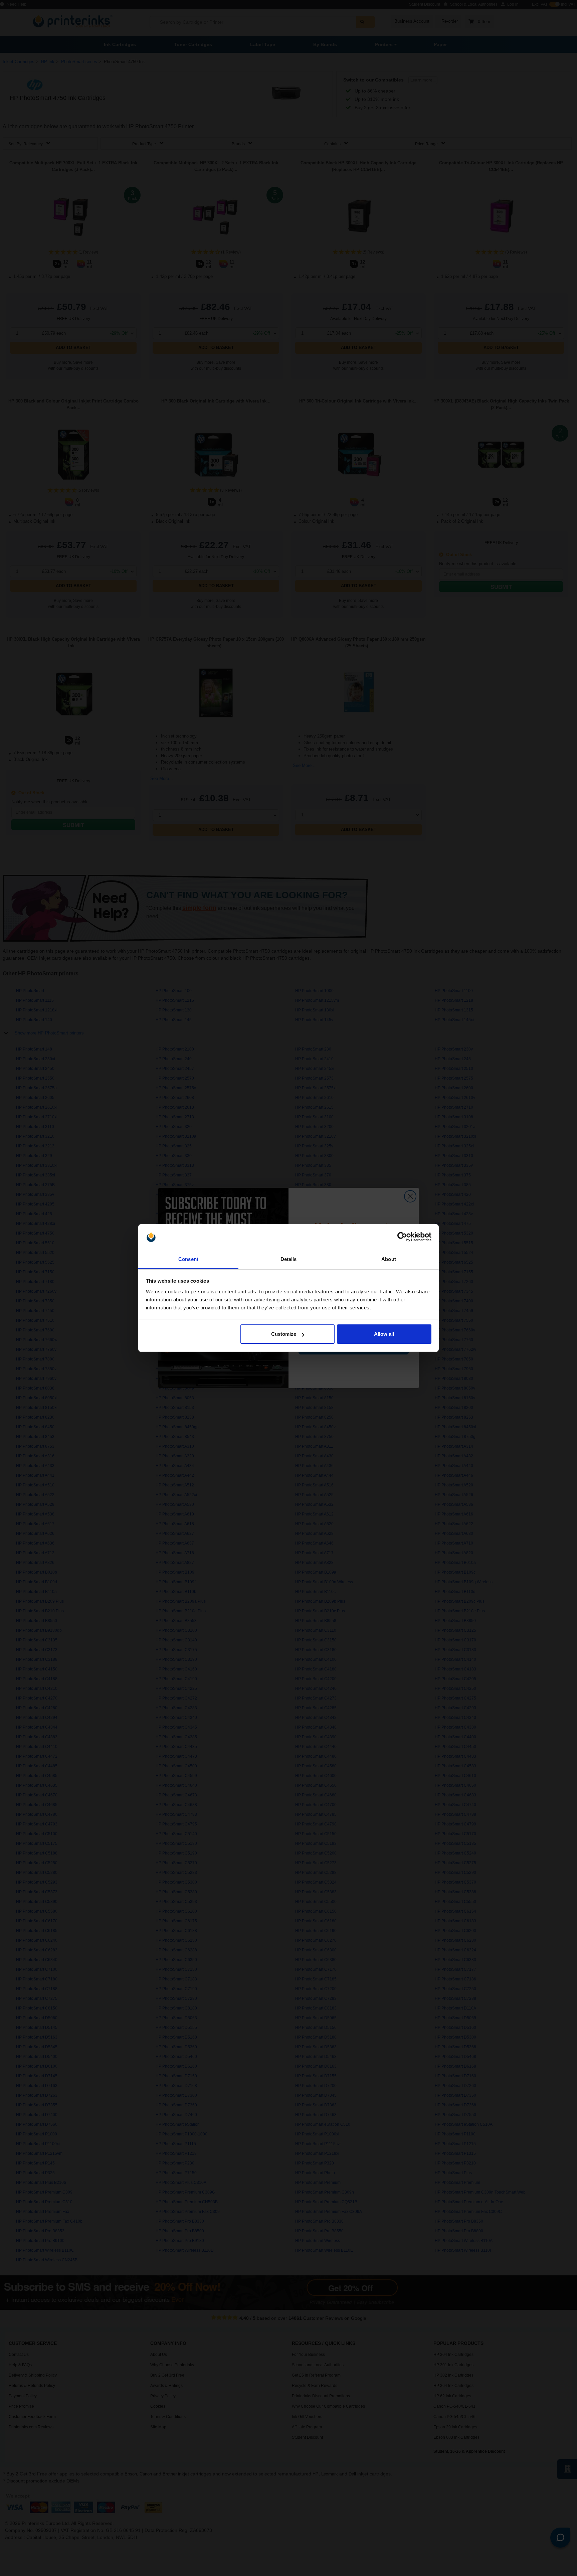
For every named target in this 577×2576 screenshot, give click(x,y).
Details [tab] (289, 1259)
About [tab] (389, 1259)
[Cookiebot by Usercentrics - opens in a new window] (402, 1237)
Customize (284, 1334)
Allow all (384, 1334)
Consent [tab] (188, 1259)
